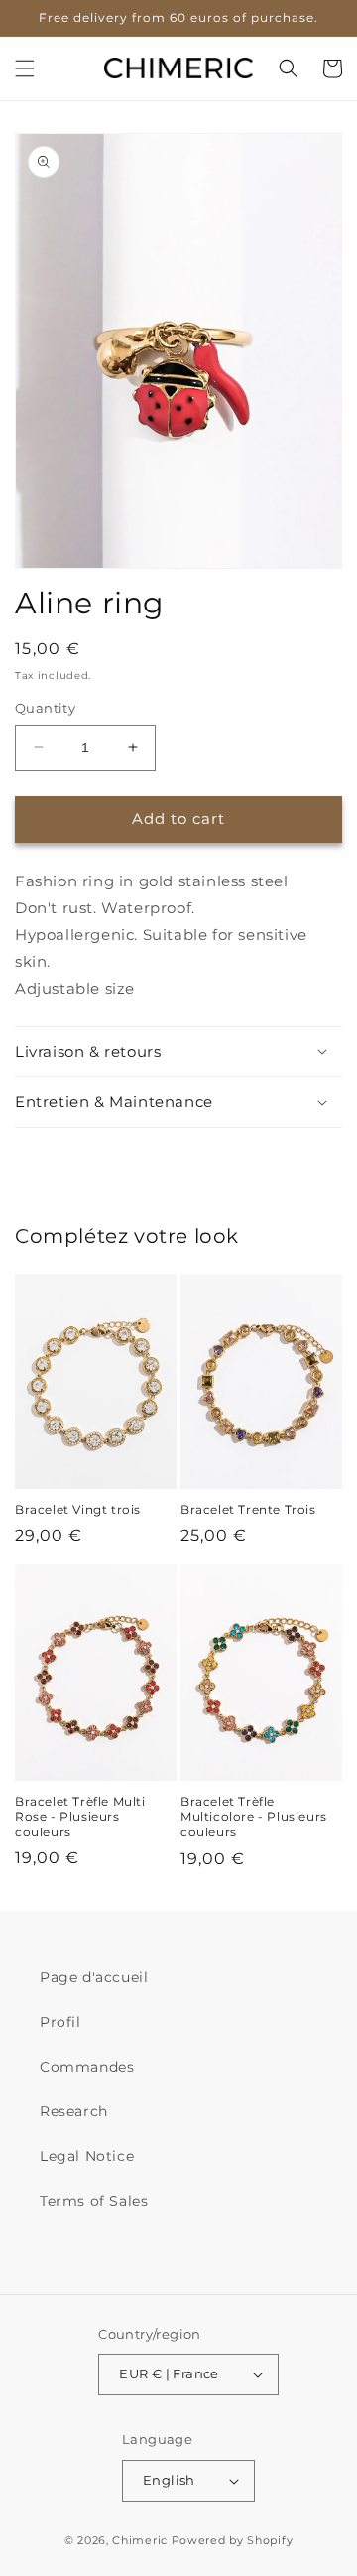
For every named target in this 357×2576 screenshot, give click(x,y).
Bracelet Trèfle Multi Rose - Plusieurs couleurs (80, 1817)
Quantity (45, 708)
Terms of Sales (94, 2201)
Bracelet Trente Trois (248, 1509)
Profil (60, 2022)
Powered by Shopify (233, 2540)
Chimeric (140, 2540)
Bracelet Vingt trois (78, 1509)
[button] (25, 68)
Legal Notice (87, 2156)
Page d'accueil (94, 1977)
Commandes (87, 2067)
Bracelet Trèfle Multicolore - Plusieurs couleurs (254, 1817)
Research (74, 2111)
